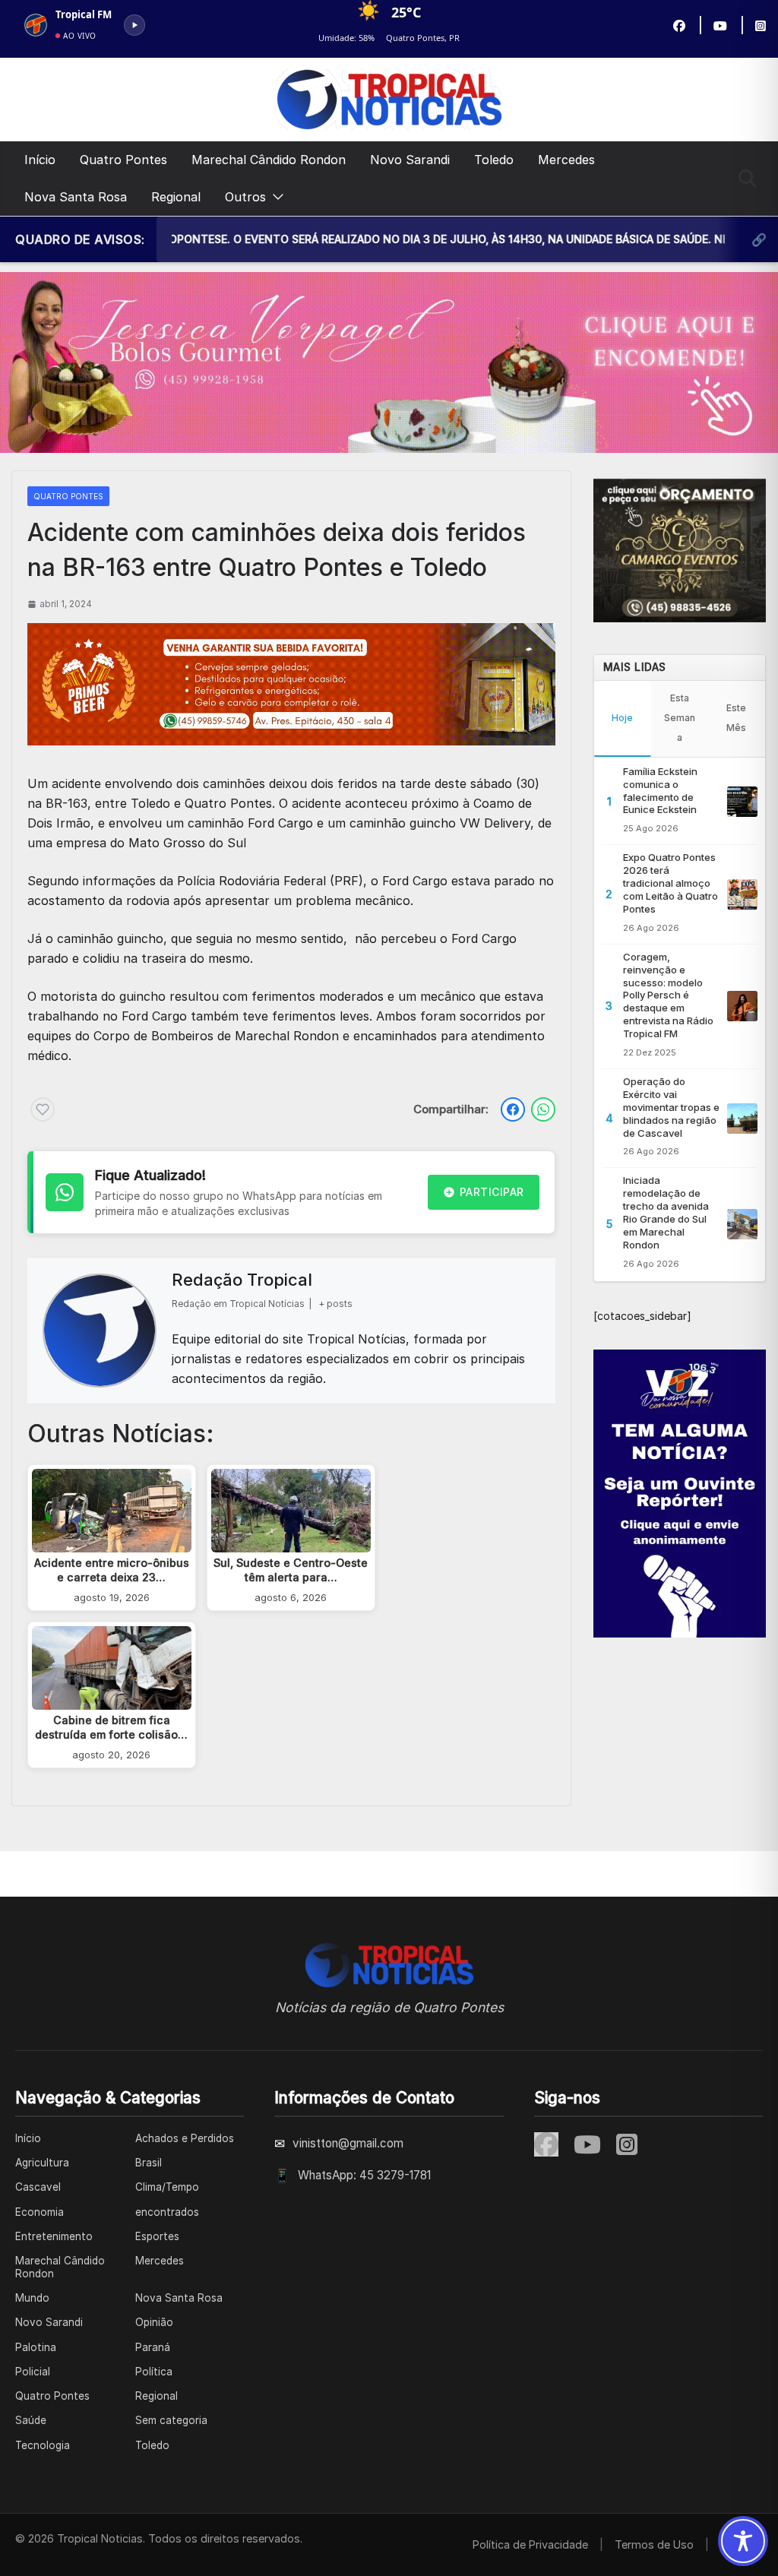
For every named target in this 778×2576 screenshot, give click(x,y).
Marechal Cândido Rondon (269, 160)
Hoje (622, 718)
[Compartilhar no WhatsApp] (543, 1109)
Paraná (153, 2347)
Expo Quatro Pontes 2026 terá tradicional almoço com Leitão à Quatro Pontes (670, 883)
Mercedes (566, 160)
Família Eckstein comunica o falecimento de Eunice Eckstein (660, 791)
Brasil (149, 2163)
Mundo (32, 2298)
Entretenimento (54, 2236)
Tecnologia (43, 2445)
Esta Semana (680, 718)
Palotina (36, 2347)
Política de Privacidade (530, 2544)
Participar (492, 1192)
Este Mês (736, 718)
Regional (176, 197)
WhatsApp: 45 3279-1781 (364, 2175)
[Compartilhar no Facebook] (513, 1109)
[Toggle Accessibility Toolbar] (743, 2541)
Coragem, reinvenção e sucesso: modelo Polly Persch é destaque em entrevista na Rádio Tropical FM (668, 995)
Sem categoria (171, 2420)
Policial (33, 2372)
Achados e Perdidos (185, 2138)
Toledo (494, 160)
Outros (245, 197)
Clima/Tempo (167, 2187)
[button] (275, 197)
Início (40, 160)
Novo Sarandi (410, 160)
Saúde (31, 2420)
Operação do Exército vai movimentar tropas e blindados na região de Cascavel (671, 1107)
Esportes (157, 2236)
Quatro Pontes (123, 160)
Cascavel (38, 2187)
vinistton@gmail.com (348, 2143)
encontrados (167, 2212)
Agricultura (42, 2163)
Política (154, 2372)
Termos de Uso (654, 2544)
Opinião (154, 2322)
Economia (40, 2212)
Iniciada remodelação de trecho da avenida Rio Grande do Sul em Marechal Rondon (666, 1212)
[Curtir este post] (43, 1109)
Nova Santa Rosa (76, 197)
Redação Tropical (242, 1280)
